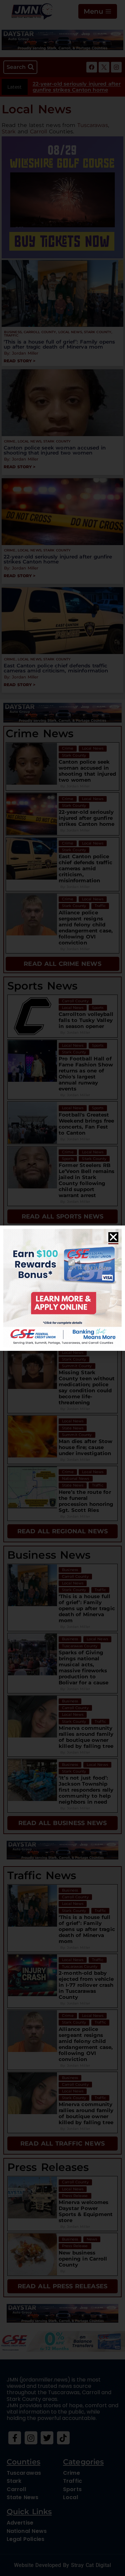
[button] (113, 1237)
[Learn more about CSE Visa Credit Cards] (62, 1288)
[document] (62, 1288)
